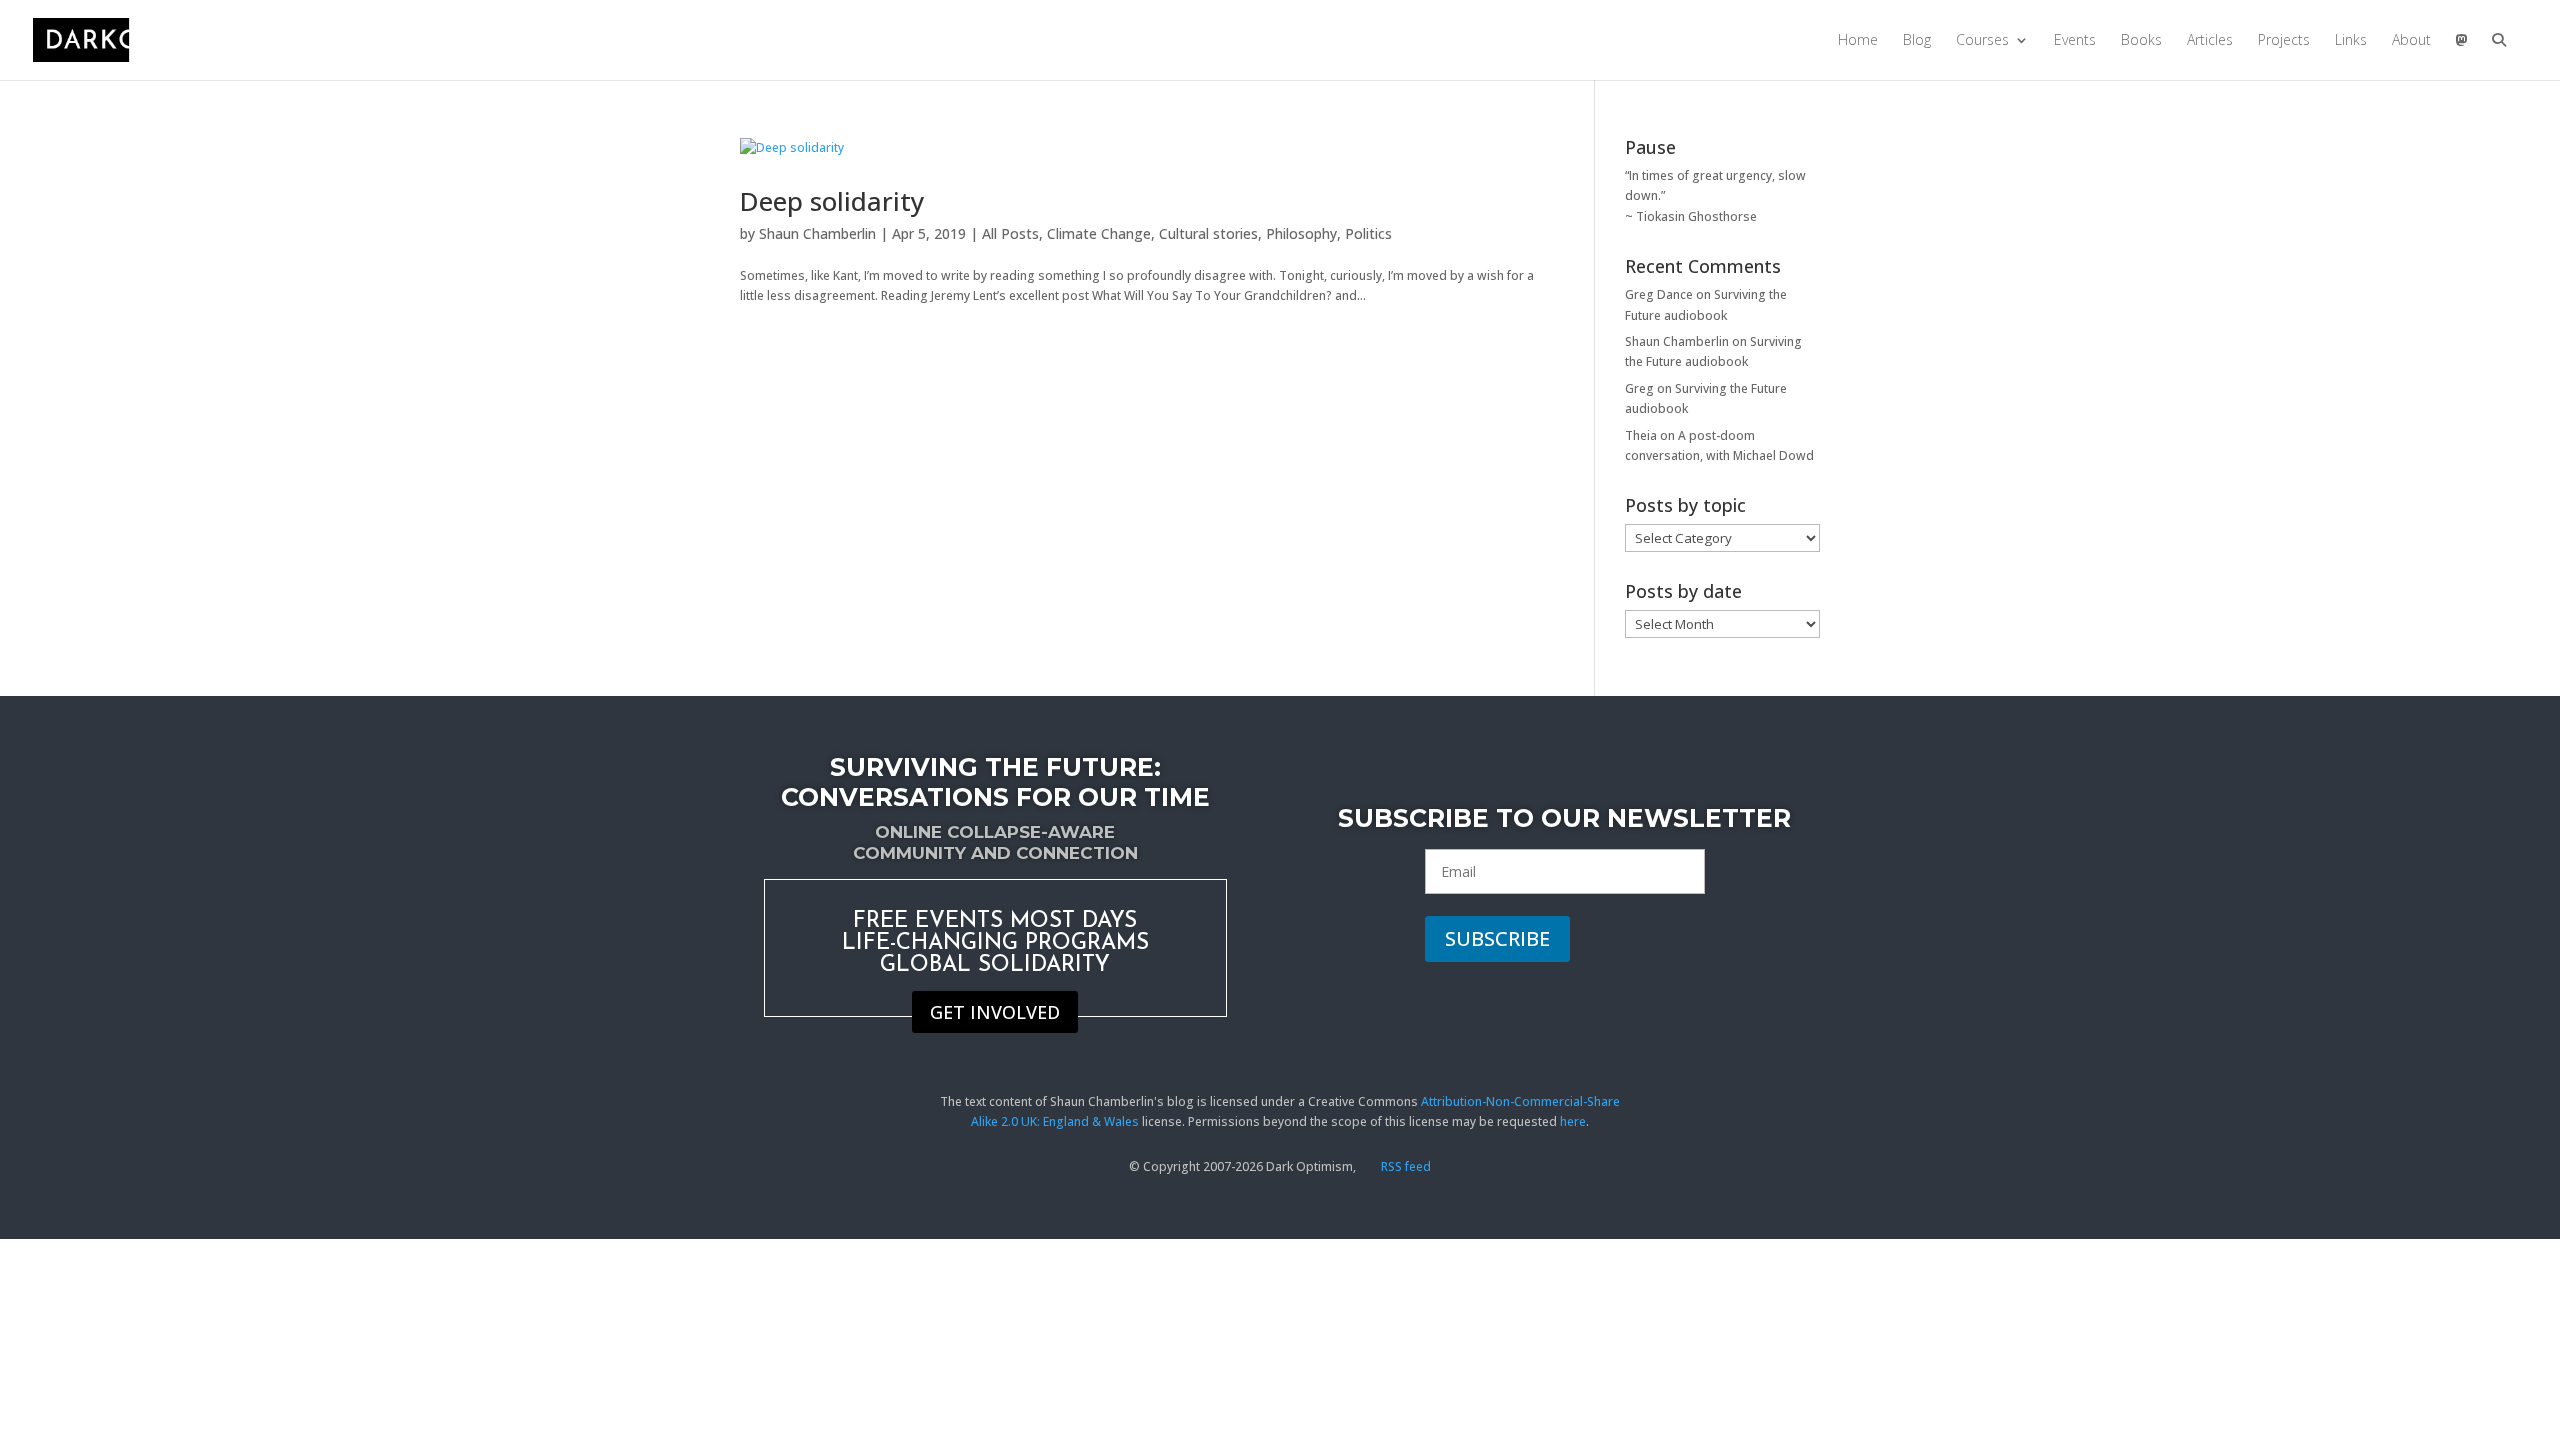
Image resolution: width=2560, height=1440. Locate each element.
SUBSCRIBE (1497, 938)
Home (1858, 41)
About (2411, 41)
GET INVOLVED (995, 1012)
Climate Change (1099, 233)
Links (2351, 41)
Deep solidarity (832, 201)
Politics (1368, 233)
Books (2141, 41)
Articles (2210, 41)
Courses (1982, 41)
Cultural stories (1208, 233)
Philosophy (1301, 233)
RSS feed (1404, 1166)
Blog (1917, 41)
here (1573, 1121)
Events (2075, 41)
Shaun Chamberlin (817, 233)
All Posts (1010, 233)
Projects (2284, 41)
